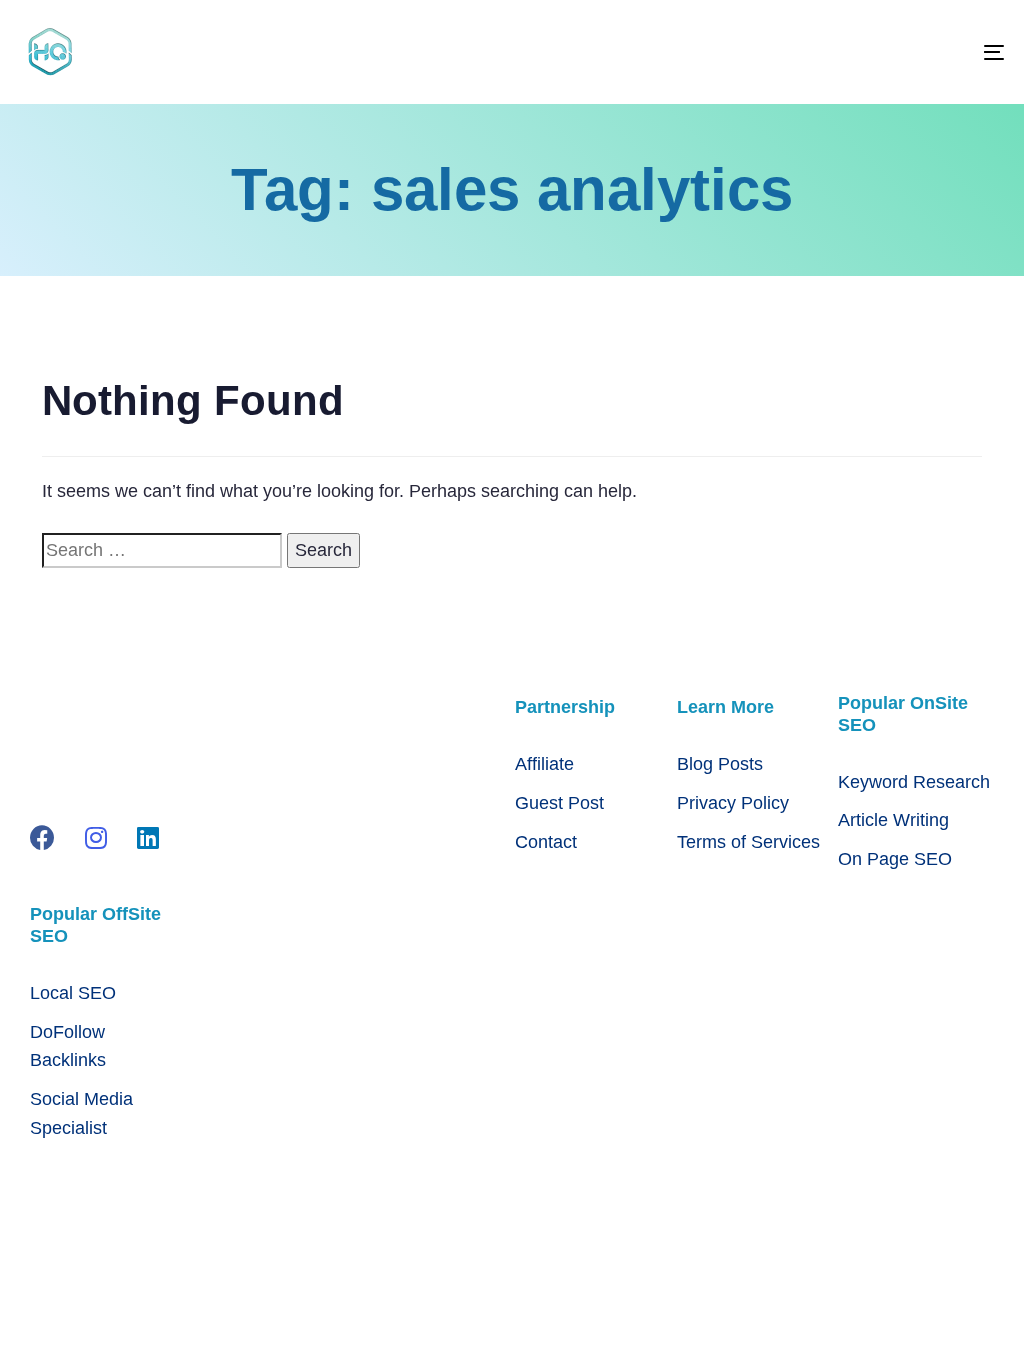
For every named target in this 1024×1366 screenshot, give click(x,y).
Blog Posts (720, 764)
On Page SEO (895, 859)
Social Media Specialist (81, 1113)
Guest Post (559, 803)
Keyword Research (914, 782)
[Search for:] (162, 550)
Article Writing (893, 820)
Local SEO (73, 993)
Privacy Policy (733, 803)
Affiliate (544, 764)
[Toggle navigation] (840, 52)
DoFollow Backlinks (68, 1046)
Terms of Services (748, 842)
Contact (546, 842)
